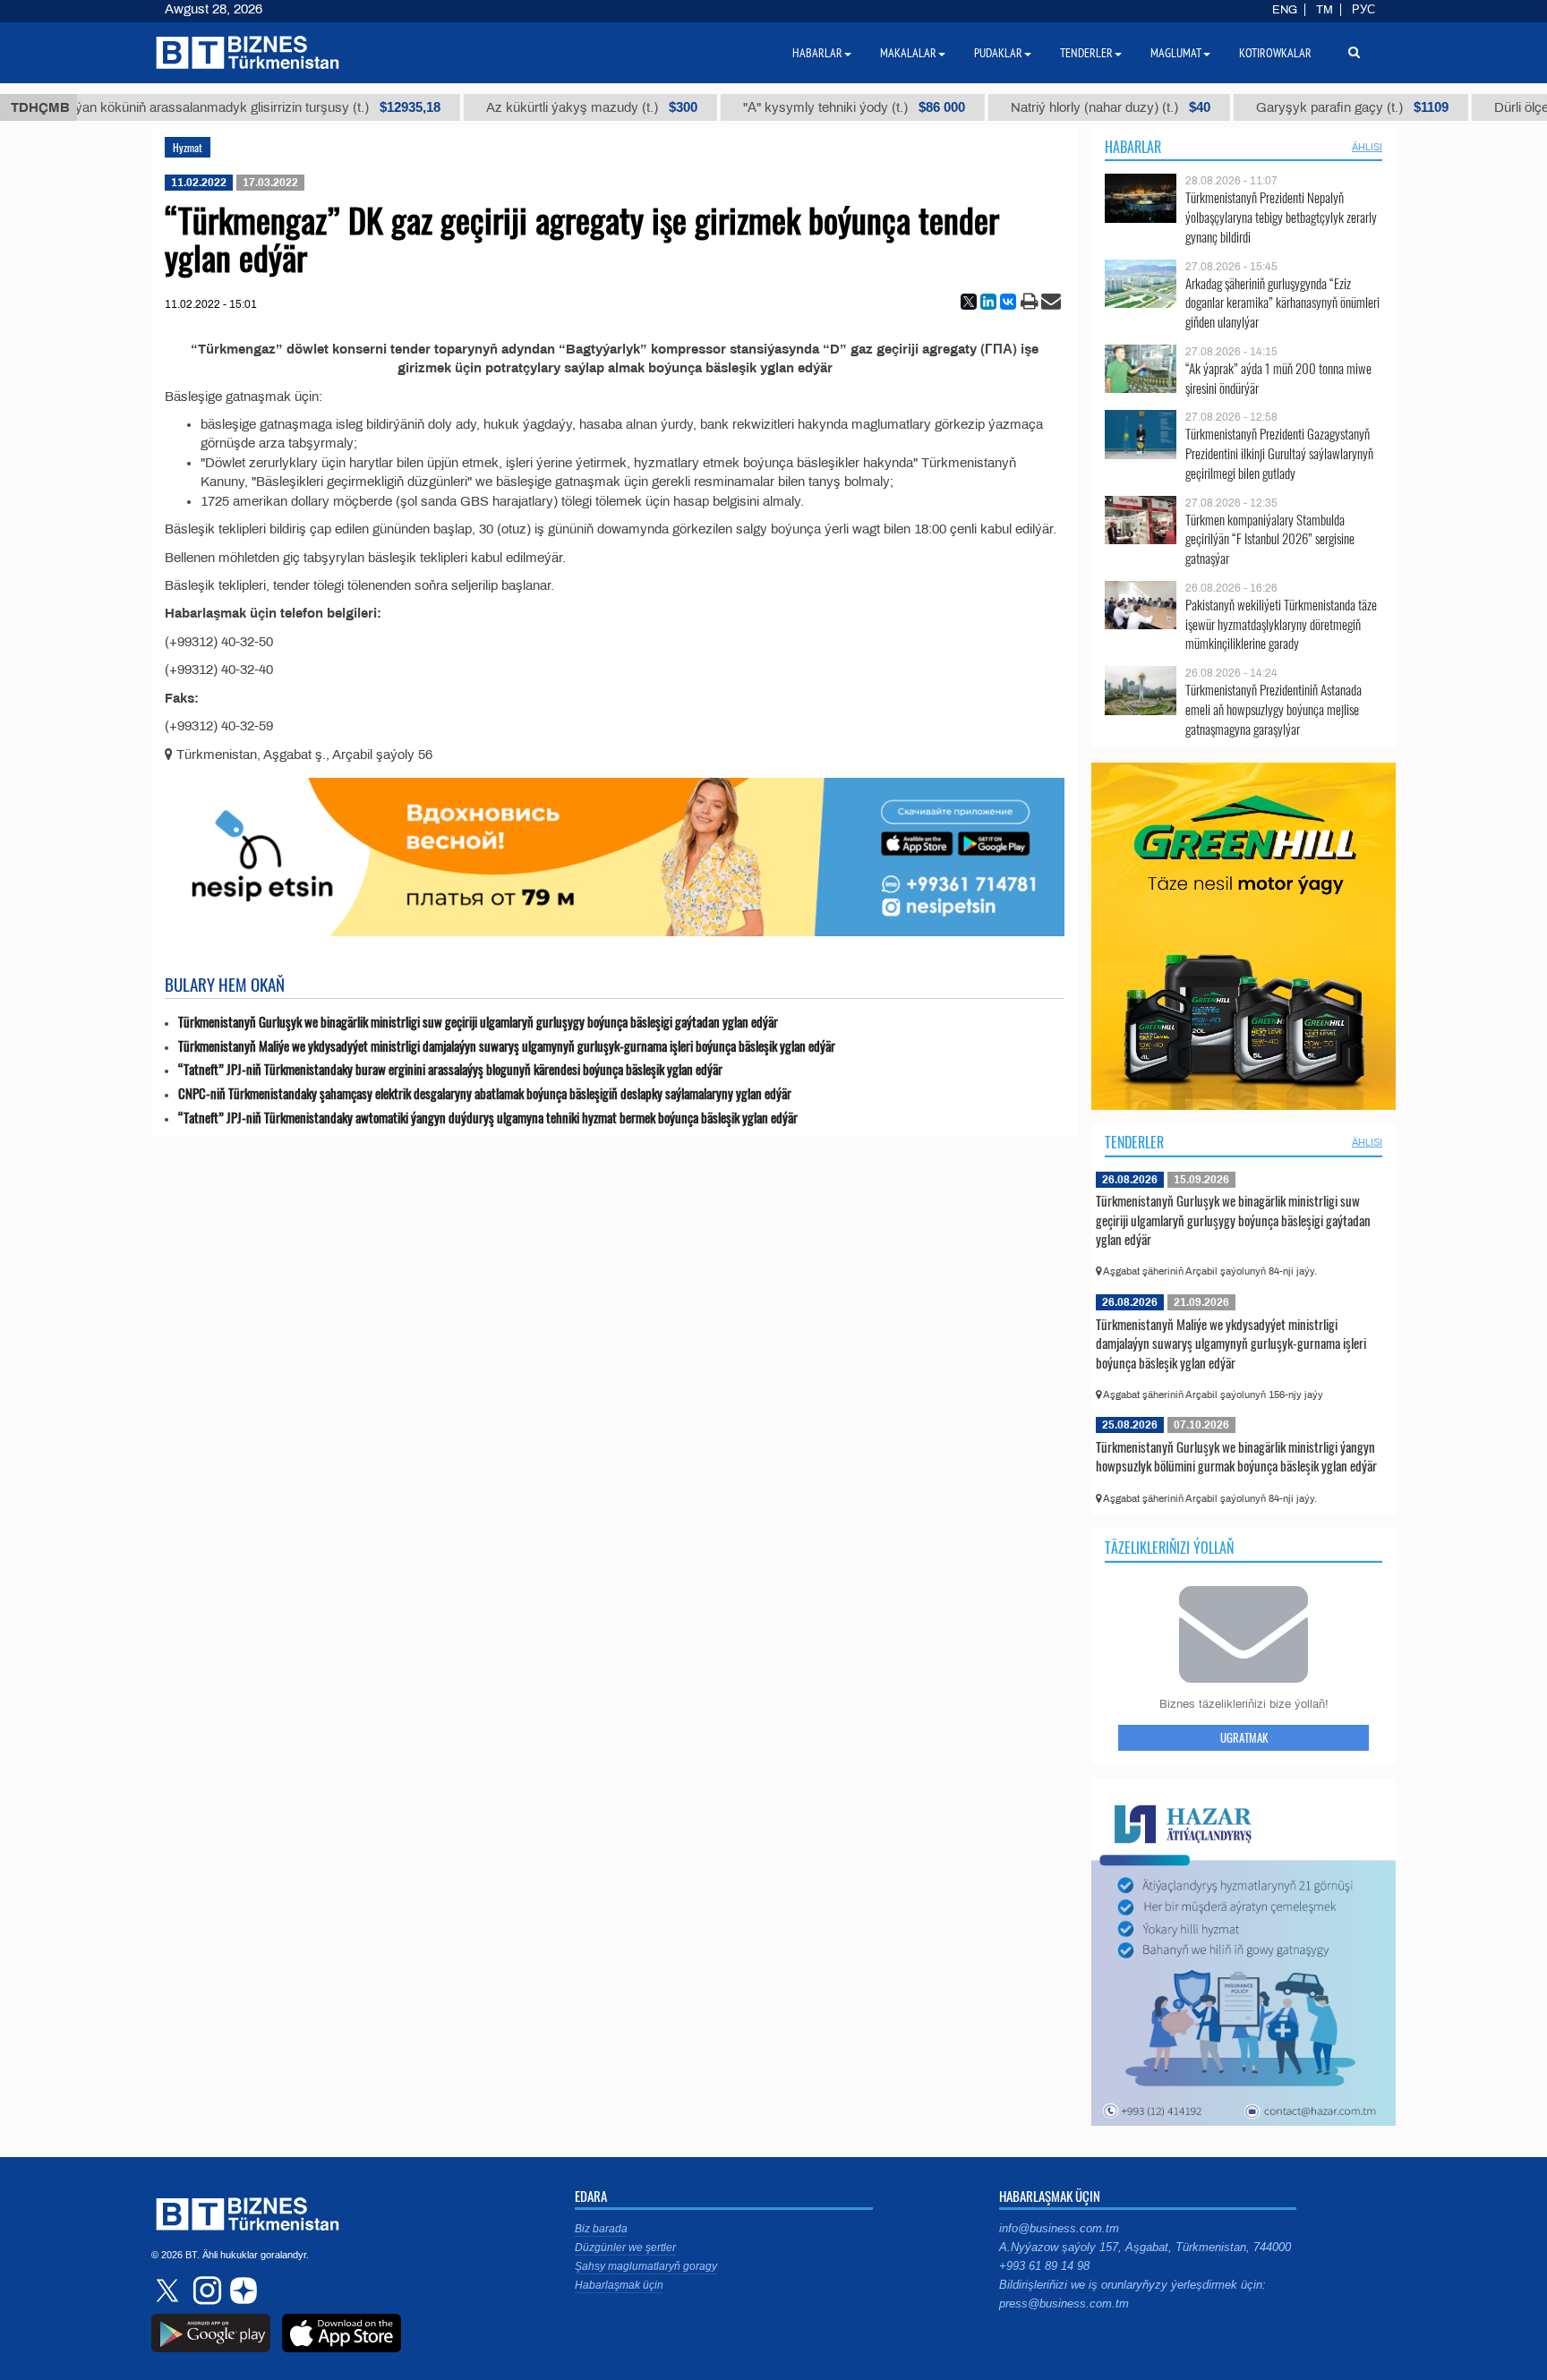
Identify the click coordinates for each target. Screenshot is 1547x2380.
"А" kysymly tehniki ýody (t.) (809, 107)
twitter (169, 2290)
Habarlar (1133, 147)
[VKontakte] (1008, 302)
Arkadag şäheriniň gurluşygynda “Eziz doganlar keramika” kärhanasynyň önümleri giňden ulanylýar (1282, 303)
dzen (241, 2290)
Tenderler (1134, 1142)
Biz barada (601, 2229)
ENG (1285, 10)
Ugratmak (1244, 1737)
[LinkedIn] (988, 302)
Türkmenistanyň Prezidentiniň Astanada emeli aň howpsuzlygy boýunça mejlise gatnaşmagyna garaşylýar (1273, 709)
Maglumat (1176, 53)
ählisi (1367, 147)
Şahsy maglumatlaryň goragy (646, 2266)
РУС (1363, 10)
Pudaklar (998, 53)
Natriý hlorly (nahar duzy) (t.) (1066, 107)
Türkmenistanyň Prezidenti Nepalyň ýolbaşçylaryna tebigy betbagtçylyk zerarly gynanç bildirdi (1281, 217)
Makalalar (908, 53)
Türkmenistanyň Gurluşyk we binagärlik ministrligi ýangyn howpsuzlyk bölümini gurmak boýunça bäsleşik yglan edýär (1236, 1456)
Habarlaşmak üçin (619, 2285)
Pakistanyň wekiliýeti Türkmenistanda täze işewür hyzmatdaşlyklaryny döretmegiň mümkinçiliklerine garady (1281, 624)
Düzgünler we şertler (625, 2248)
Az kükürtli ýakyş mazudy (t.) (547, 107)
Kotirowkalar (1275, 53)
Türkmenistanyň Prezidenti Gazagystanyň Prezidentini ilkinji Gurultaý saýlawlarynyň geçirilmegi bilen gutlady (1279, 453)
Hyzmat (188, 147)
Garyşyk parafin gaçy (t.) (1308, 107)
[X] (969, 302)
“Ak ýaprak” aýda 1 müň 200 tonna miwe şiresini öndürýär (1278, 378)
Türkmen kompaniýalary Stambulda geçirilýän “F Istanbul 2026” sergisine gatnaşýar (1270, 539)
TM (1325, 10)
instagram (205, 2290)
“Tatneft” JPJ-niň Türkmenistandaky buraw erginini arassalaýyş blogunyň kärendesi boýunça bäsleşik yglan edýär (450, 1069)
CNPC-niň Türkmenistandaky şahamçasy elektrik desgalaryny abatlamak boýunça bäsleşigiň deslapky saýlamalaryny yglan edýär (485, 1093)
